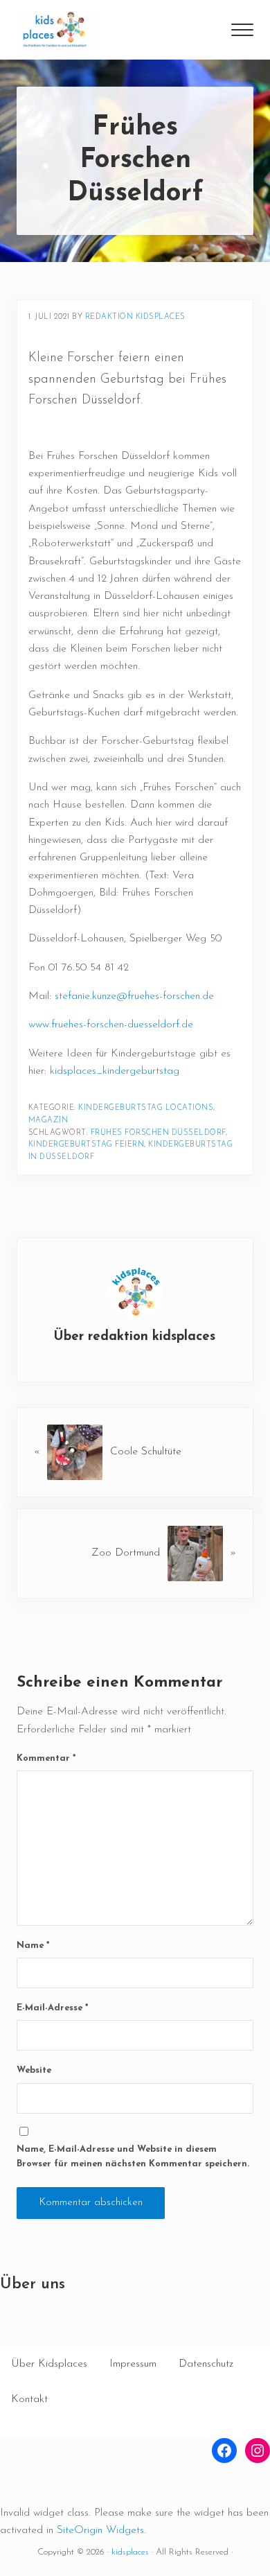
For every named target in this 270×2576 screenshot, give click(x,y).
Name (33, 1946)
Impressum (133, 2364)
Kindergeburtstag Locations (146, 1108)
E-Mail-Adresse (52, 2008)
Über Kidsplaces (49, 2364)
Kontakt (29, 2399)
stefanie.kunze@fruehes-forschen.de (134, 996)
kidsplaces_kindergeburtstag (115, 1071)
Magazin (48, 1121)
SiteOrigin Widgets (100, 2530)
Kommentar (46, 1758)
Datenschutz (206, 2364)
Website (34, 2070)
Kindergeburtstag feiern (87, 1145)
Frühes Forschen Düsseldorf (158, 1133)
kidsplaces (130, 2552)
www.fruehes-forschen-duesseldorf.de (111, 1025)
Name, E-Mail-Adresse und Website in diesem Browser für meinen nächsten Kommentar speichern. (133, 2157)
